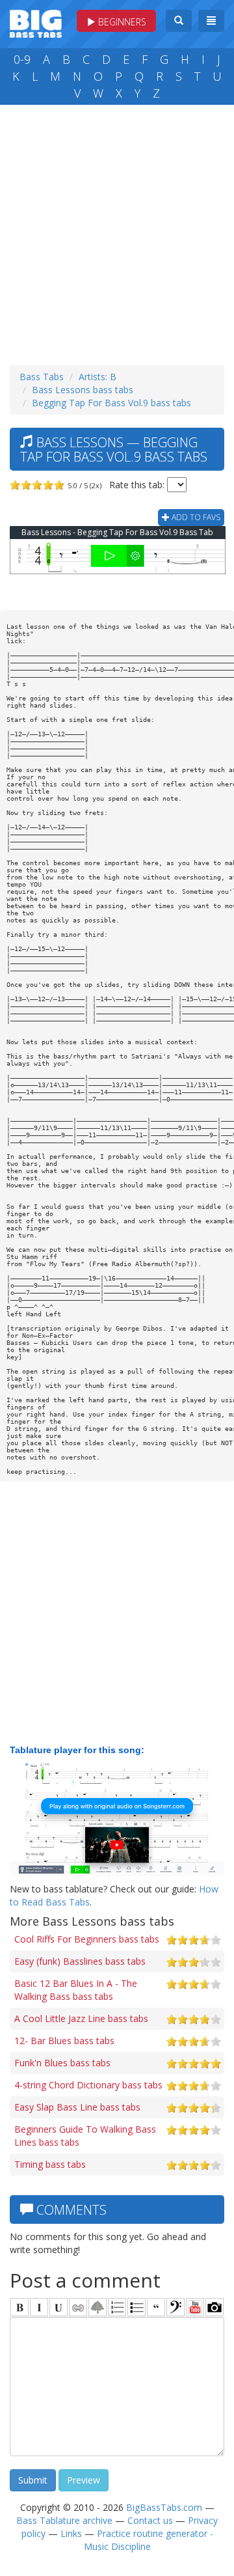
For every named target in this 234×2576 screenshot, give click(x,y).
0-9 (22, 59)
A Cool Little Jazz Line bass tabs (81, 2018)
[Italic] (39, 2307)
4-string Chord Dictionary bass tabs (88, 2085)
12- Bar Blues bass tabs (64, 2041)
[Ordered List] (117, 2307)
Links (71, 2533)
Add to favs (195, 517)
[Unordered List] (136, 2307)
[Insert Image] (97, 2307)
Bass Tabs (42, 377)
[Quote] (156, 2307)
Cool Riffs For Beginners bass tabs (87, 1939)
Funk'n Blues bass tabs (62, 2063)
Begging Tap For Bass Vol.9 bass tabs (111, 403)
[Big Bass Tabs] (36, 22)
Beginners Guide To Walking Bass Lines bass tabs (85, 2136)
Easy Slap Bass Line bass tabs (77, 2107)
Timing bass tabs (50, 2164)
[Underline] (58, 2307)
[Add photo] (214, 2307)
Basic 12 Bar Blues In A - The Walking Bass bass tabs (76, 1990)
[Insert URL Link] (78, 2307)
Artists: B (97, 377)
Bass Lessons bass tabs (83, 390)
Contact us (150, 2520)
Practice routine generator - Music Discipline (149, 2540)
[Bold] (19, 2307)
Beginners (121, 22)
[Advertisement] (117, 232)
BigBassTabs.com (164, 2507)
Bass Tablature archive (64, 2520)
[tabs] (175, 2307)
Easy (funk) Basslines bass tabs (80, 1961)
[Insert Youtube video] (195, 2307)
